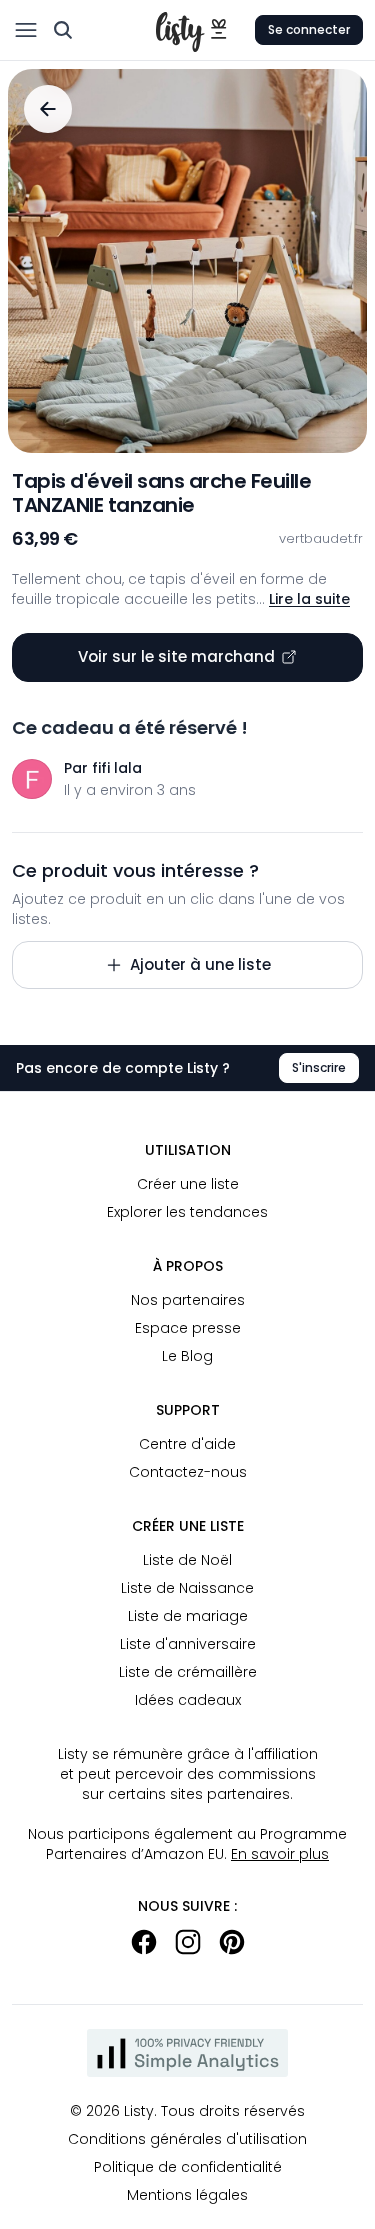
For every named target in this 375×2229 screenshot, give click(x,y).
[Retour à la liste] (48, 109)
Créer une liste (188, 1184)
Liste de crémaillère (188, 1672)
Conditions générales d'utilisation (187, 2139)
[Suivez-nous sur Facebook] (144, 1942)
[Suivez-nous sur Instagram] (188, 1942)
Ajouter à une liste (200, 964)
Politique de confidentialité (188, 2167)
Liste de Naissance (187, 1588)
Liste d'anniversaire (188, 1644)
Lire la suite (309, 599)
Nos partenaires (188, 1300)
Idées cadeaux (188, 1700)
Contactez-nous (188, 1472)
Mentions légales (187, 2195)
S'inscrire (319, 1067)
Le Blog (187, 1356)
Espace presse (188, 1328)
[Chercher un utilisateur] (63, 30)
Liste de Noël (187, 1560)
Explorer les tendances (187, 1212)
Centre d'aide (187, 1444)
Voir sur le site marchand (176, 656)
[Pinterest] (232, 1942)
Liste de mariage (188, 1616)
